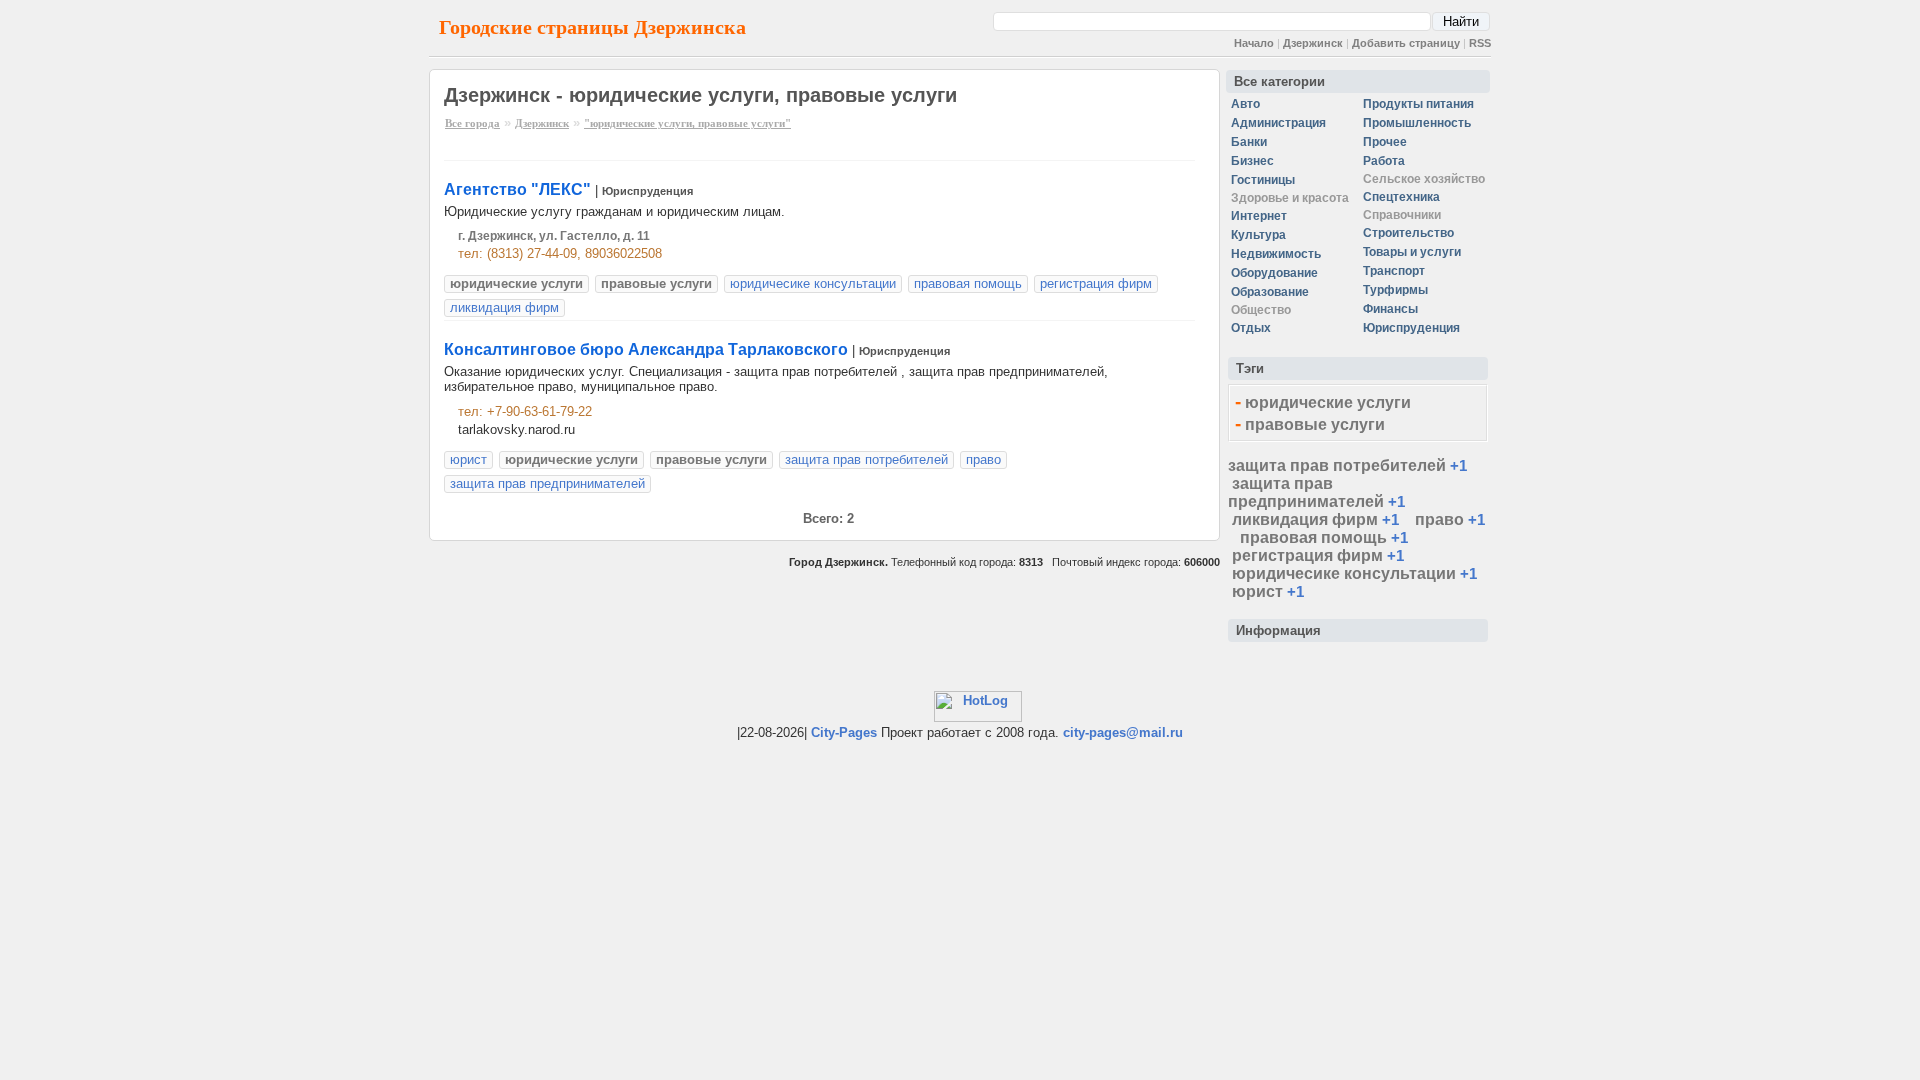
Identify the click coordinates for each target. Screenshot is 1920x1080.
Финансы (1390, 309)
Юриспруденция (647, 191)
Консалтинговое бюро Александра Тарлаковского (646, 349)
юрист (468, 459)
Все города (472, 123)
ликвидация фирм (504, 307)
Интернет (1259, 216)
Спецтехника (1401, 197)
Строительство (1408, 233)
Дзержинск (1313, 43)
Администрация (1278, 123)
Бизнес (1252, 161)
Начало (1254, 43)
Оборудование (1274, 273)
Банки (1249, 142)
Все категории (1279, 81)
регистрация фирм (1096, 283)
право (983, 459)
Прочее (1385, 142)
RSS (1480, 43)
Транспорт (1394, 271)
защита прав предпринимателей (547, 483)
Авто (1245, 104)
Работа (1384, 161)
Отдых (1251, 328)
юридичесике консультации (813, 283)
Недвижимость (1276, 254)
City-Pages (844, 732)
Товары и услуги (1412, 252)
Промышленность (1417, 123)
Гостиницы (1263, 180)
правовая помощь (968, 283)
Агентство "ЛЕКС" (517, 189)
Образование (1270, 292)
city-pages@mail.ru (1123, 732)
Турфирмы (1395, 290)
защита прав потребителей (866, 459)
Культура (1258, 235)
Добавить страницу (1406, 43)
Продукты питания (1418, 104)
